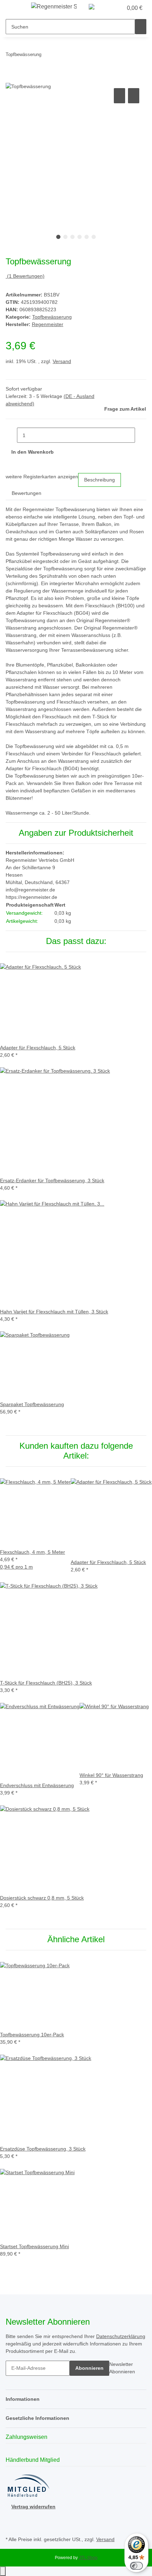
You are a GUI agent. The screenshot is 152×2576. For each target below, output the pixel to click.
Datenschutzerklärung (121, 2336)
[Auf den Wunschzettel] (134, 96)
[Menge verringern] (11, 435)
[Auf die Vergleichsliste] (119, 96)
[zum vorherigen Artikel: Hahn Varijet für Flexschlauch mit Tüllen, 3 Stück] (47, 56)
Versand (62, 361)
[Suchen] (141, 27)
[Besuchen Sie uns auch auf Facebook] (11, 2519)
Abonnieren (89, 2368)
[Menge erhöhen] (141, 435)
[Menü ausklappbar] (14, 8)
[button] (110, 8)
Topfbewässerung (52, 317)
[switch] (136, 2566)
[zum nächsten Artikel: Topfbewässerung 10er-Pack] (60, 56)
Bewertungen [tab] (27, 493)
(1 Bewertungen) (26, 276)
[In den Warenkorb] (11, 79)
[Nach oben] (3, 2571)
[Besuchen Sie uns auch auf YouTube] (11, 2526)
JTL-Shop (88, 2558)
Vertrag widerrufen (33, 2507)
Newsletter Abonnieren (122, 2368)
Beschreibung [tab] (100, 480)
